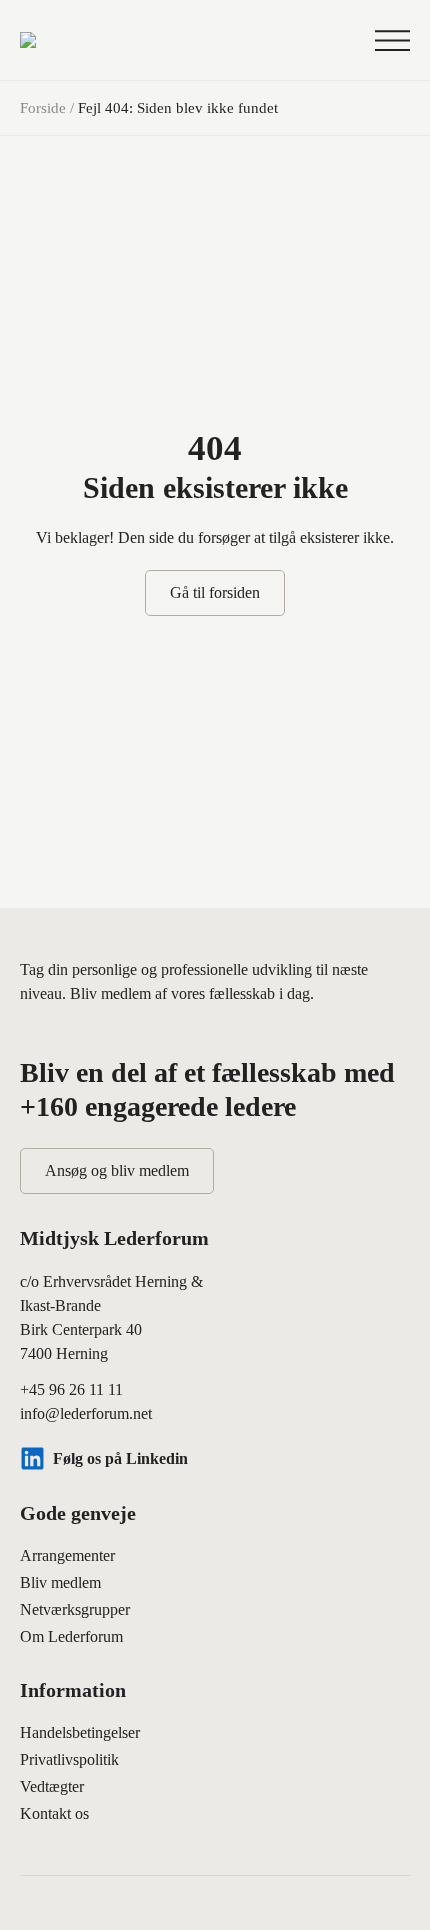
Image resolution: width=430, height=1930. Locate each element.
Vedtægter (52, 1786)
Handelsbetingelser (80, 1732)
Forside (43, 108)
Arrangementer (67, 1555)
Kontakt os (54, 1813)
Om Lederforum (71, 1636)
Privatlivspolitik (69, 1759)
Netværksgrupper (75, 1609)
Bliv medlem (60, 1582)
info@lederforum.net (86, 1413)
